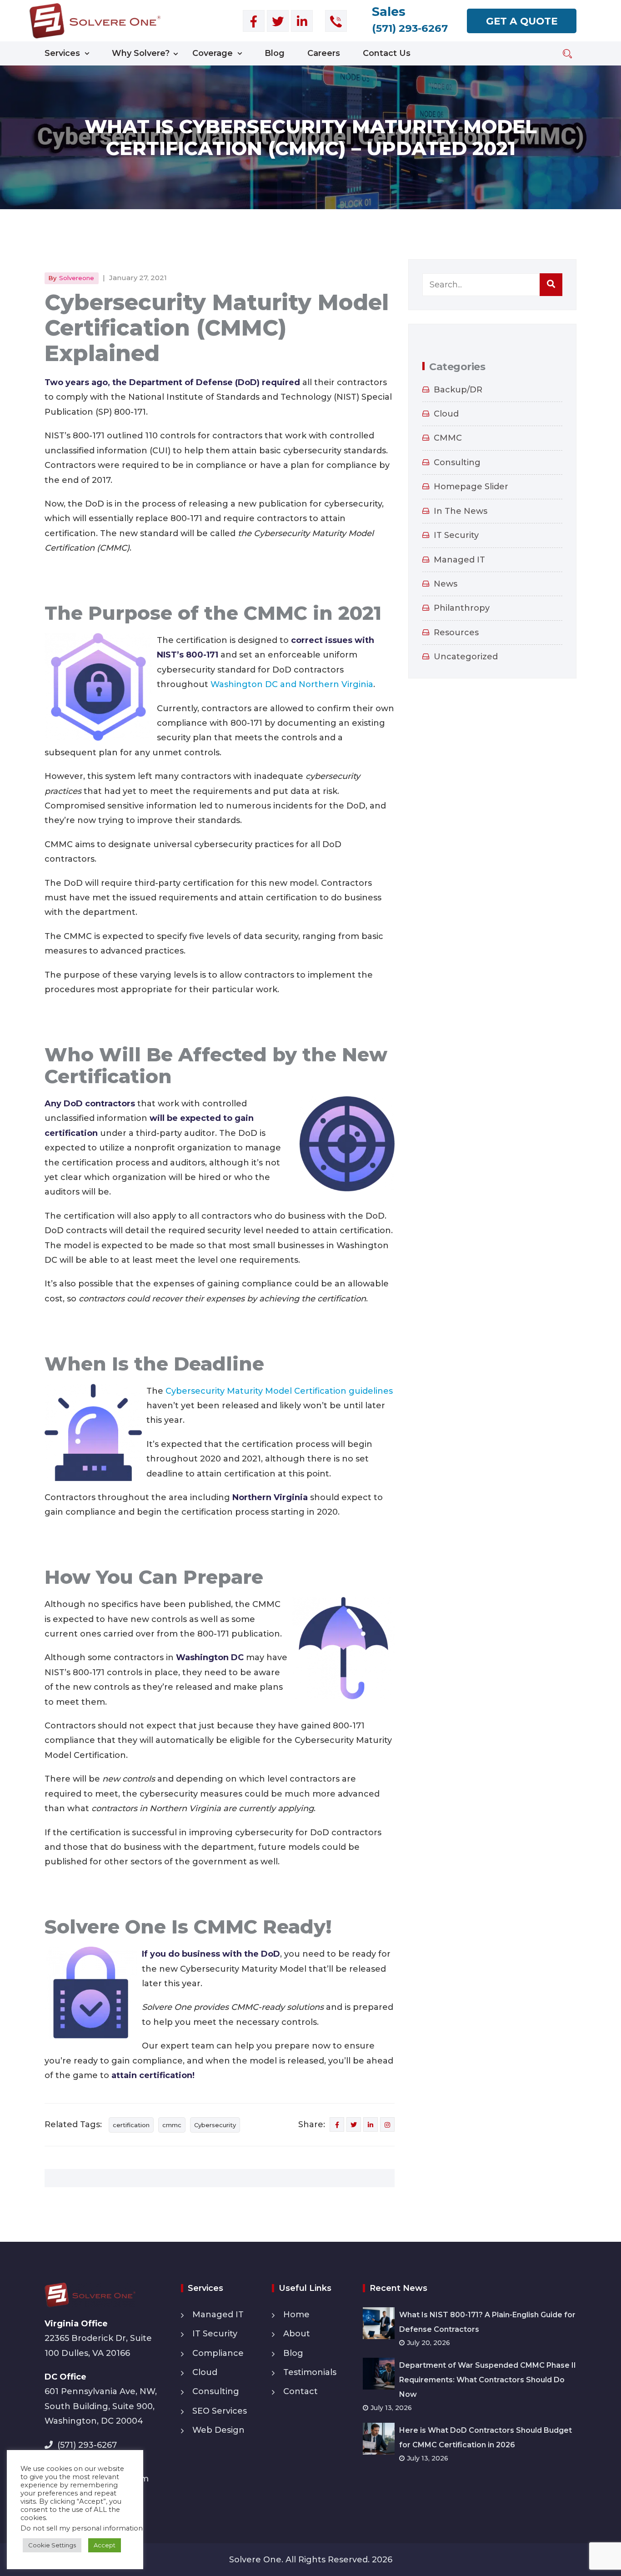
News (446, 584)
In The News (461, 511)
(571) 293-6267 (87, 2445)
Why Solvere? (141, 53)
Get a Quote (522, 21)
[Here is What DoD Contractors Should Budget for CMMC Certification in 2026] (381, 2438)
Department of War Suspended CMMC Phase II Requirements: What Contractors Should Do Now (488, 2380)
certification (131, 2125)
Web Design (218, 2430)
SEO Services (220, 2411)
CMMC (448, 438)
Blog (275, 53)
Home (296, 2315)
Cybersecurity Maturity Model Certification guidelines (279, 1391)
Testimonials (310, 2372)
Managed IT (459, 560)
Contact (300, 2391)
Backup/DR (458, 390)
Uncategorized (466, 657)
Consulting (457, 462)
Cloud (446, 414)
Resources (456, 633)
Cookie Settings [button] (52, 2545)
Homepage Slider (471, 487)
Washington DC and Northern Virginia (292, 684)
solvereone (77, 278)
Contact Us (387, 53)
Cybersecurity (215, 2125)
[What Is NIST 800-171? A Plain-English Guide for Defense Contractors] (381, 2323)
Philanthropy (462, 608)
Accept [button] (105, 2545)
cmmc (172, 2125)
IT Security (456, 535)
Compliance (218, 2353)
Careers (324, 53)
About (297, 2334)
